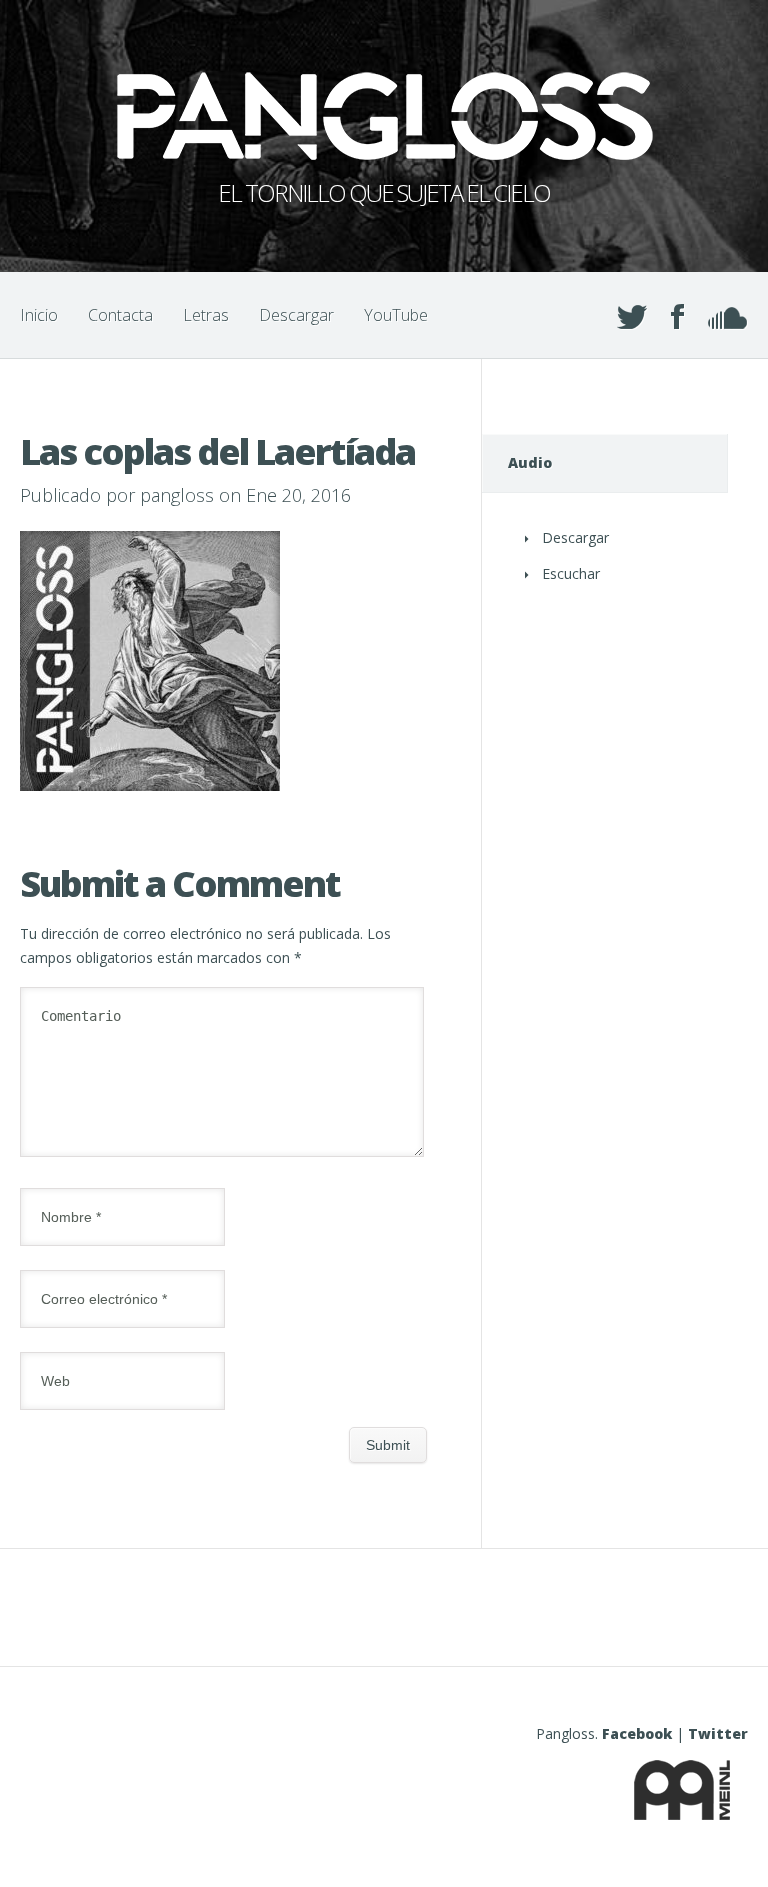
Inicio (39, 315)
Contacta (120, 315)
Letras (206, 315)
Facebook (637, 1733)
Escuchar (571, 573)
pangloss (177, 495)
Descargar (296, 315)
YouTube (396, 315)
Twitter (718, 1733)
